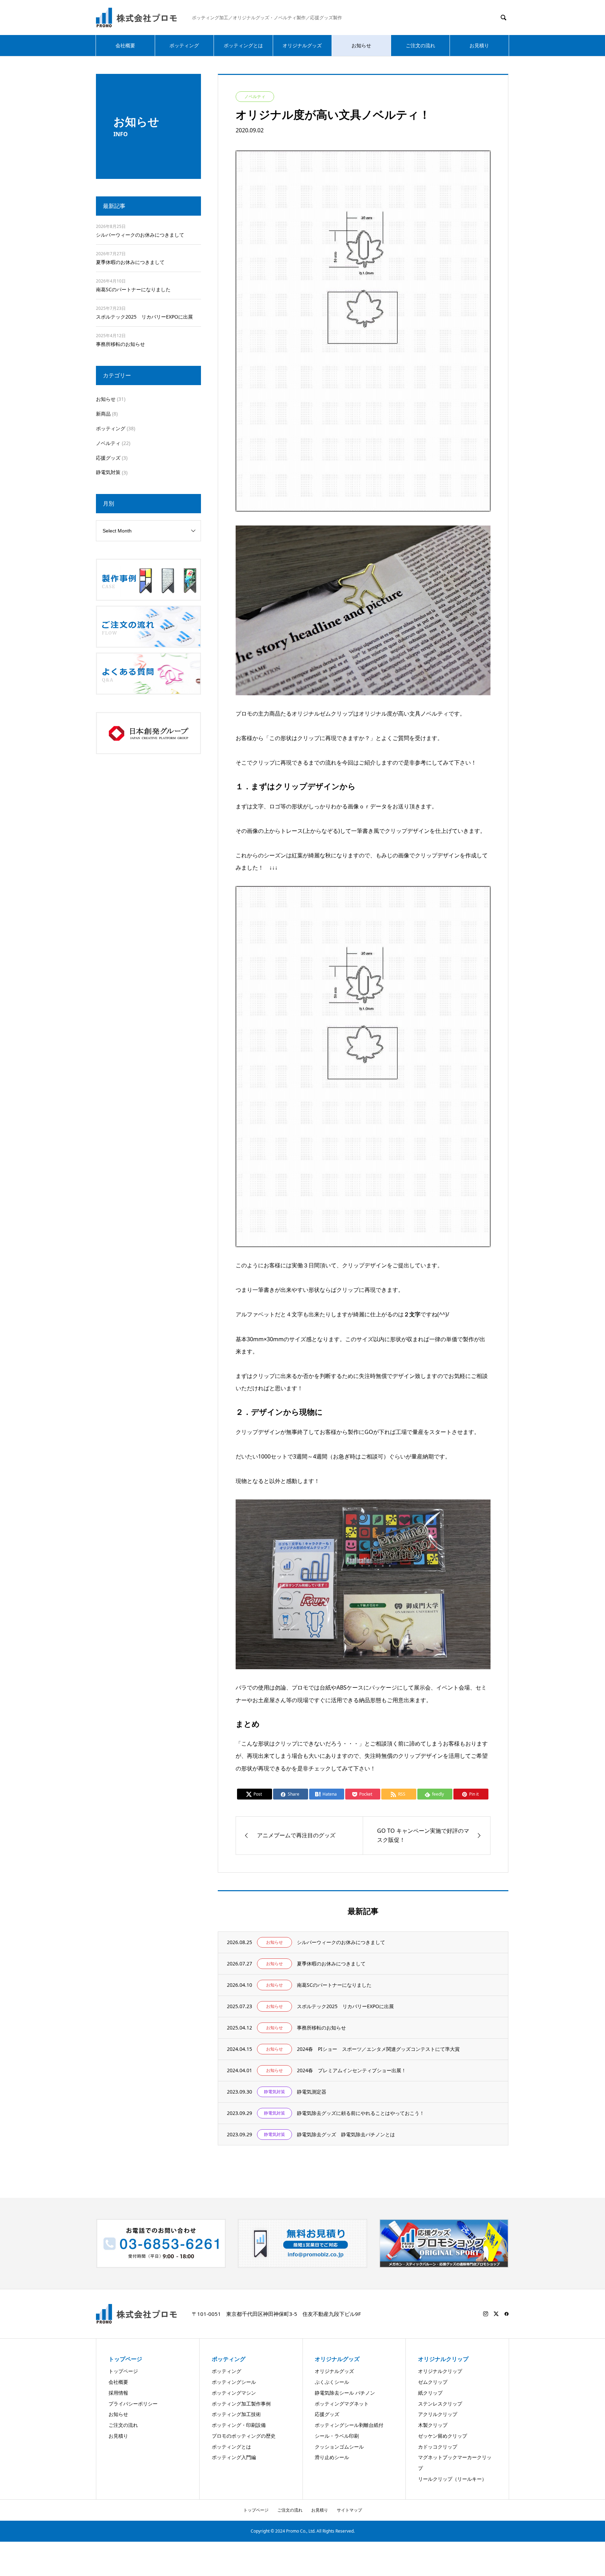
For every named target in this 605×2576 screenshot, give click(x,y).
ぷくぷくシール (332, 2382)
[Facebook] (507, 2314)
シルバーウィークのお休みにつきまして (140, 235)
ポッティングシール (234, 2382)
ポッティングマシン (234, 2393)
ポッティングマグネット (342, 2404)
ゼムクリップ (433, 2382)
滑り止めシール (332, 2457)
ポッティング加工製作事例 (241, 2404)
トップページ (123, 2371)
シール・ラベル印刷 (337, 2436)
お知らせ (361, 45)
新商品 (103, 414)
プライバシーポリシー (133, 2404)
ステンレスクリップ (440, 2404)
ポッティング (184, 45)
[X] (496, 2314)
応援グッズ (108, 458)
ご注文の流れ (420, 45)
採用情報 (118, 2393)
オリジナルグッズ (302, 45)
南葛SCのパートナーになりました (133, 289)
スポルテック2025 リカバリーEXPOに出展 (144, 317)
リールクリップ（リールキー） (452, 2479)
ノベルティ (108, 443)
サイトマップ (349, 2510)
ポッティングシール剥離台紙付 (349, 2425)
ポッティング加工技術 (236, 2414)
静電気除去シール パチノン (345, 2393)
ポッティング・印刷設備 (239, 2425)
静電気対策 (108, 472)
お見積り (479, 45)
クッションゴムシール (339, 2447)
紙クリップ (430, 2393)
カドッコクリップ (438, 2447)
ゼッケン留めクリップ (443, 2436)
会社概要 (125, 45)
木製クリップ (433, 2425)
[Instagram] (486, 2314)
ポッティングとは (243, 45)
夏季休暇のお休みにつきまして (130, 262)
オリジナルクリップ (440, 2371)
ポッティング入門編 (234, 2457)
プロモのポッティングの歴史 (244, 2436)
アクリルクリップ (438, 2414)
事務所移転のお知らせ (120, 344)
